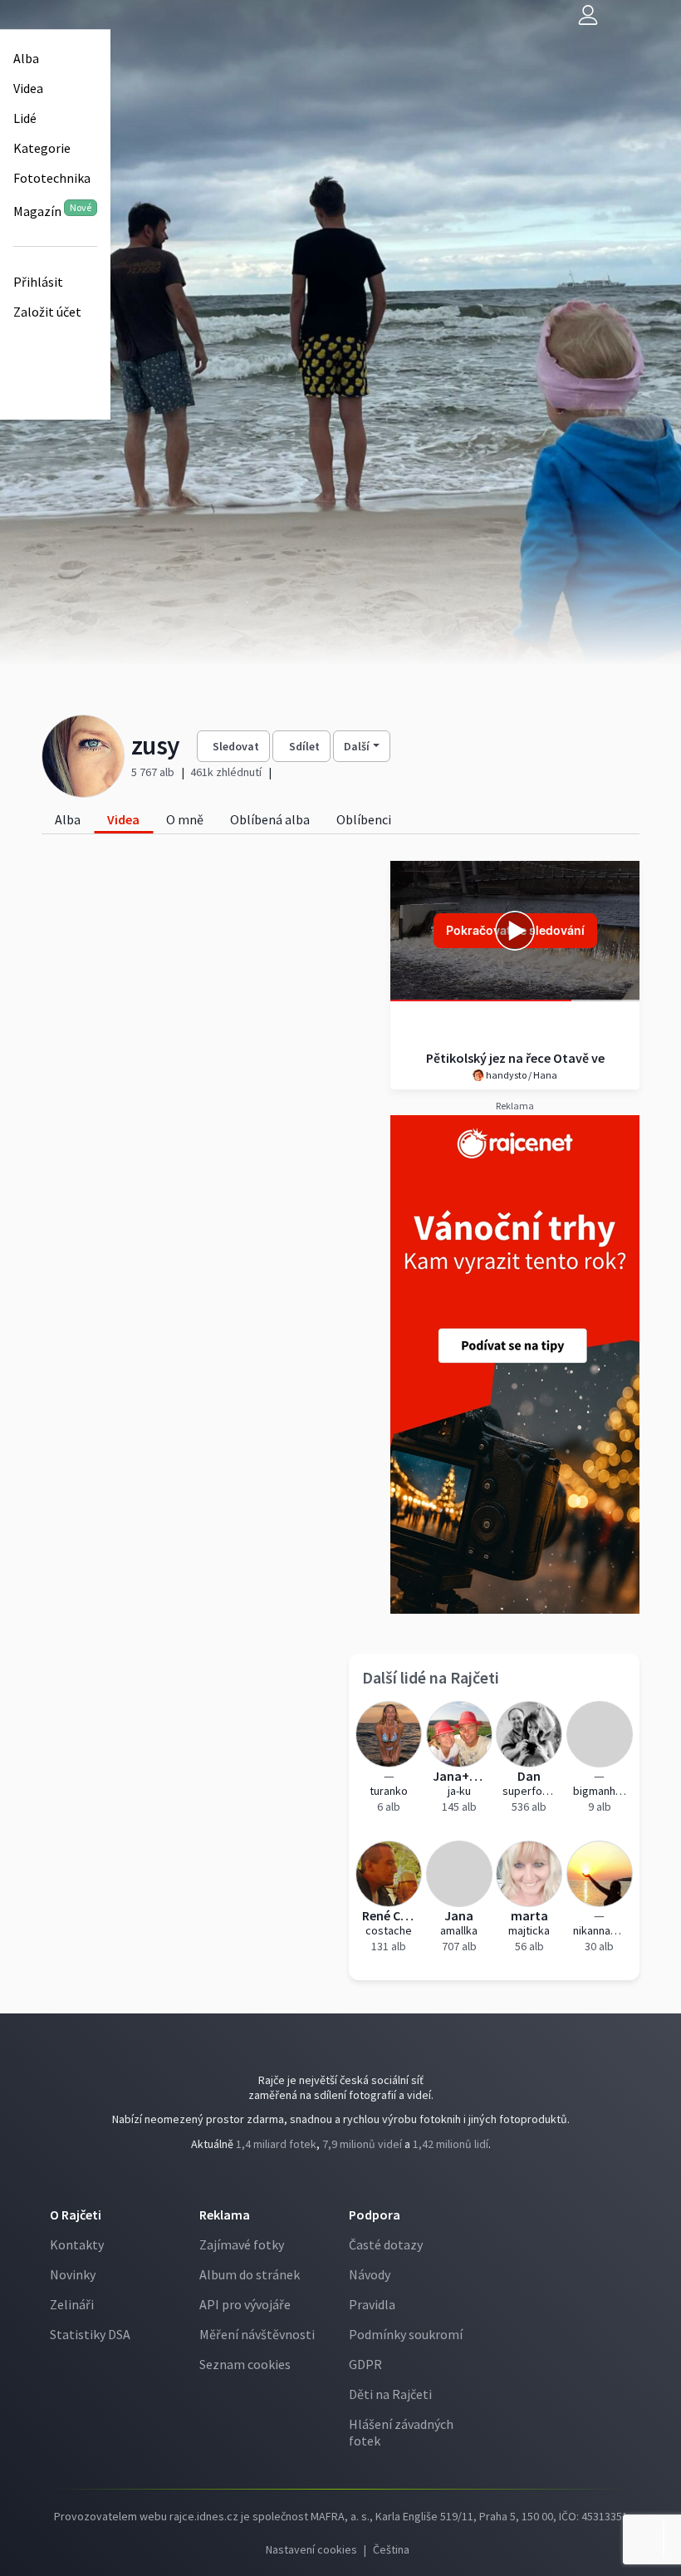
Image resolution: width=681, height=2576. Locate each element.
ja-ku (459, 1791)
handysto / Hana (521, 1075)
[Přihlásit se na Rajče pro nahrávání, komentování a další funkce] (588, 15)
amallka (459, 1930)
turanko (389, 1791)
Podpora (375, 2215)
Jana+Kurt (460, 1776)
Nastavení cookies (311, 2549)
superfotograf (529, 1791)
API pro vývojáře (245, 2304)
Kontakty (77, 2244)
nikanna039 (600, 1930)
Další (357, 746)
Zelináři (72, 2304)
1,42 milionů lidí (451, 2144)
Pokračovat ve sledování (515, 930)
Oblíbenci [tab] (364, 819)
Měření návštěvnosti (257, 2334)
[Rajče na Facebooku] (338, 2178)
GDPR (365, 2364)
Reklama (225, 2215)
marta (529, 1915)
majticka (529, 1930)
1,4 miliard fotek (276, 2144)
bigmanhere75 (600, 1791)
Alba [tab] (68, 819)
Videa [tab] (123, 819)
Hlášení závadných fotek (401, 2432)
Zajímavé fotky (242, 2244)
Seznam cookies (245, 2364)
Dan (529, 1776)
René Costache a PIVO (389, 1915)
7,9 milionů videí (362, 2144)
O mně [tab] (185, 819)
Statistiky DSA (90, 2334)
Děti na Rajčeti (390, 2394)
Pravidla (372, 2304)
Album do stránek (250, 2274)
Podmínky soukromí (406, 2334)
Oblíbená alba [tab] (270, 819)
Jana (459, 1915)
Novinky (73, 2274)
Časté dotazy (386, 2244)
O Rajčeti (76, 2215)
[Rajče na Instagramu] (345, 2178)
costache (389, 1930)
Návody (370, 2274)
